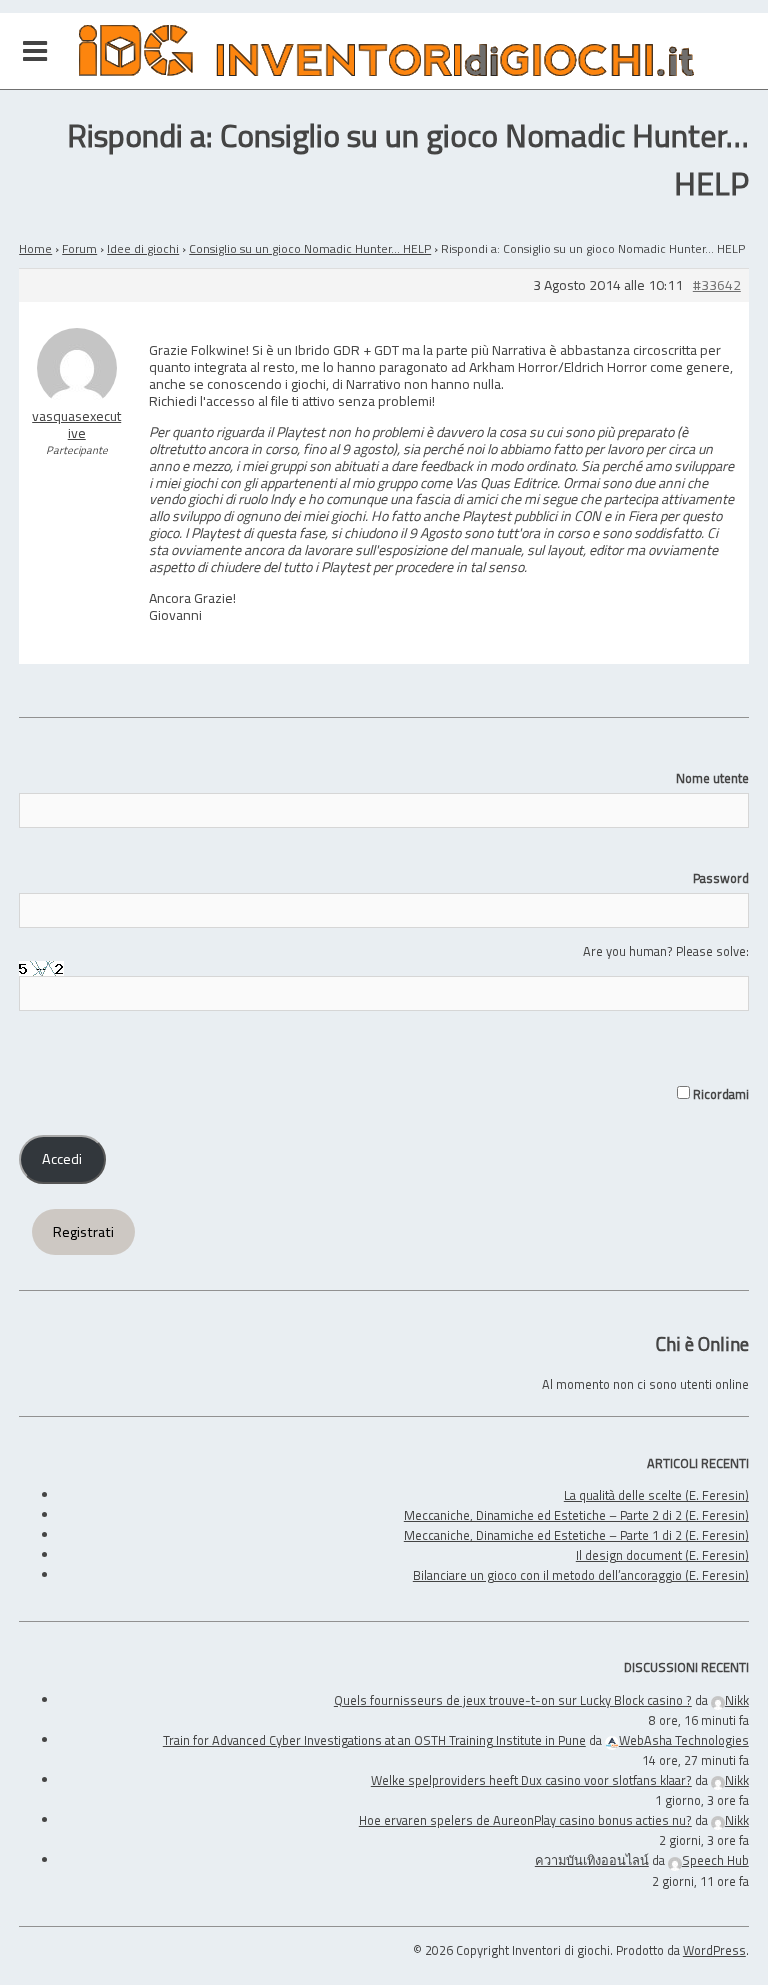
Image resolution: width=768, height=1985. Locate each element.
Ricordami (719, 1094)
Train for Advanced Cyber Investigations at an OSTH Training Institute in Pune (374, 1740)
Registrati (83, 1232)
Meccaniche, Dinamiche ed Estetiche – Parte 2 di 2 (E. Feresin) (576, 1515)
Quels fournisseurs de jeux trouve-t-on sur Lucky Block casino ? (513, 1700)
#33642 (717, 285)
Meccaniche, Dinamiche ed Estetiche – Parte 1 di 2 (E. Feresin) (576, 1535)
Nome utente (712, 778)
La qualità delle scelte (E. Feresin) (656, 1495)
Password (721, 878)
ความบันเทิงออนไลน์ (592, 1860)
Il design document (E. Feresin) (662, 1555)
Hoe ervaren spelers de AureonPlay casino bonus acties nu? (525, 1820)
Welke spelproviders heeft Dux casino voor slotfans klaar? (531, 1780)
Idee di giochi (143, 248)
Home (35, 248)
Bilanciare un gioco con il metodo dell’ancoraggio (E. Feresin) (581, 1575)
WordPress (714, 1950)
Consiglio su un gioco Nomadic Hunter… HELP (310, 248)
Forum (79, 248)
